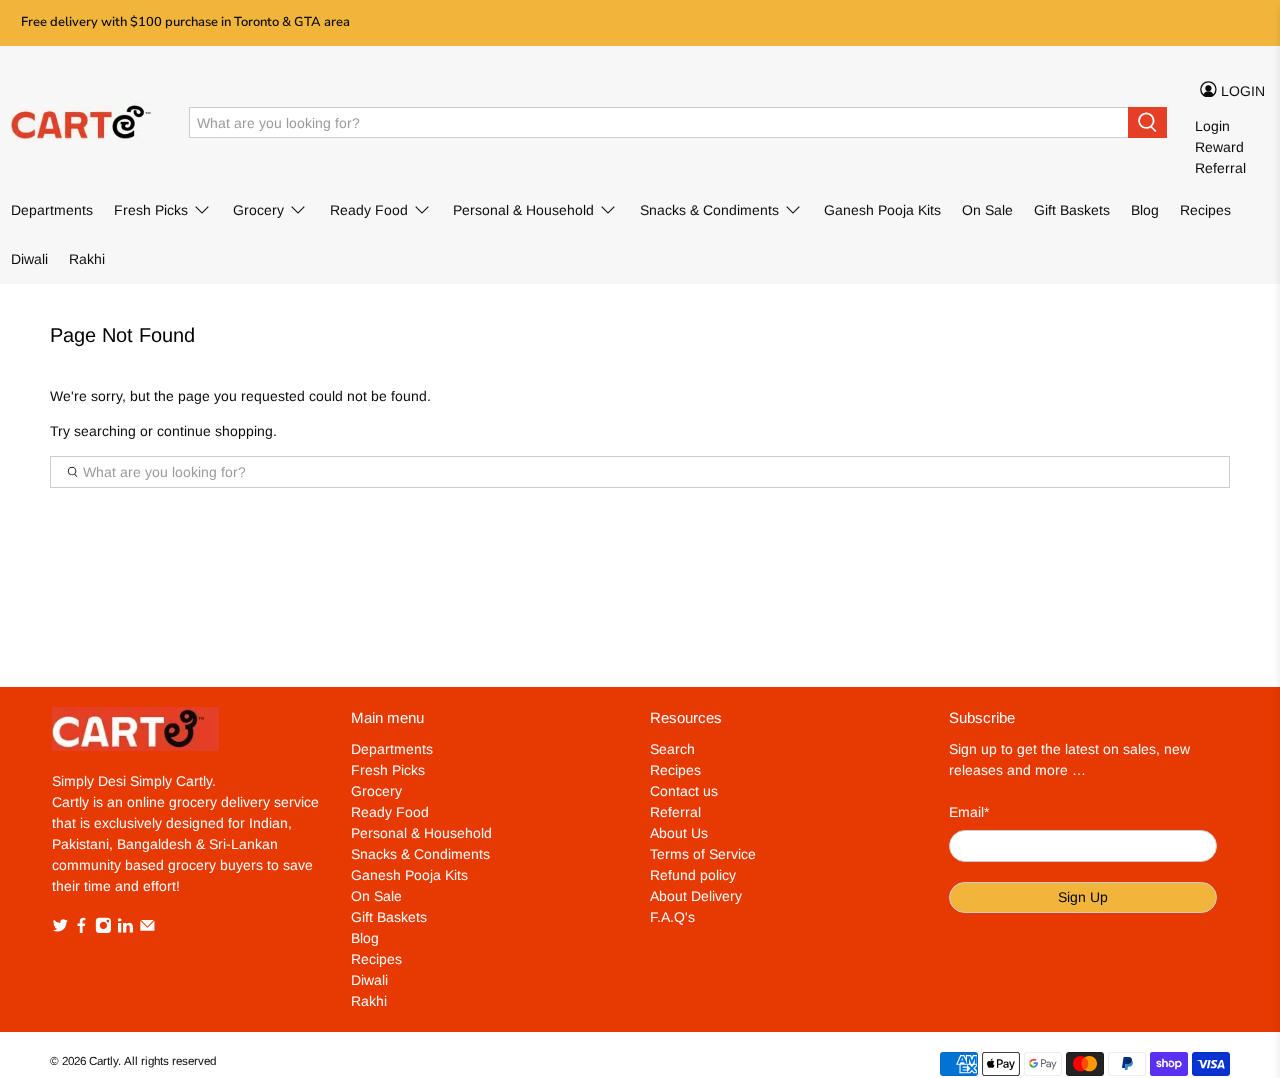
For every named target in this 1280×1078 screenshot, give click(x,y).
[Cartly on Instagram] (103, 929)
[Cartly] (86, 123)
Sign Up (1083, 897)
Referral (1220, 168)
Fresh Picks (151, 210)
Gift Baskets (1072, 210)
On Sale (987, 210)
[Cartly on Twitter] (60, 929)
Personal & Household (523, 210)
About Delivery (696, 896)
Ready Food (369, 210)
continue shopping (215, 431)
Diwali (29, 259)
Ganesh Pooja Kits (882, 210)
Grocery (258, 210)
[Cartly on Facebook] (81, 929)
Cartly (103, 1060)
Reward (1219, 147)
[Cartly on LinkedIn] (125, 929)
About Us (679, 833)
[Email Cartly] (147, 929)
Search (672, 749)
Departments (52, 210)
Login (1212, 126)
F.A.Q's (672, 917)
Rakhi (87, 259)
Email (969, 812)
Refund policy (693, 875)
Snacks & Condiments (709, 210)
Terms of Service (703, 854)
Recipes (1205, 210)
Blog (1145, 210)
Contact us (684, 791)
